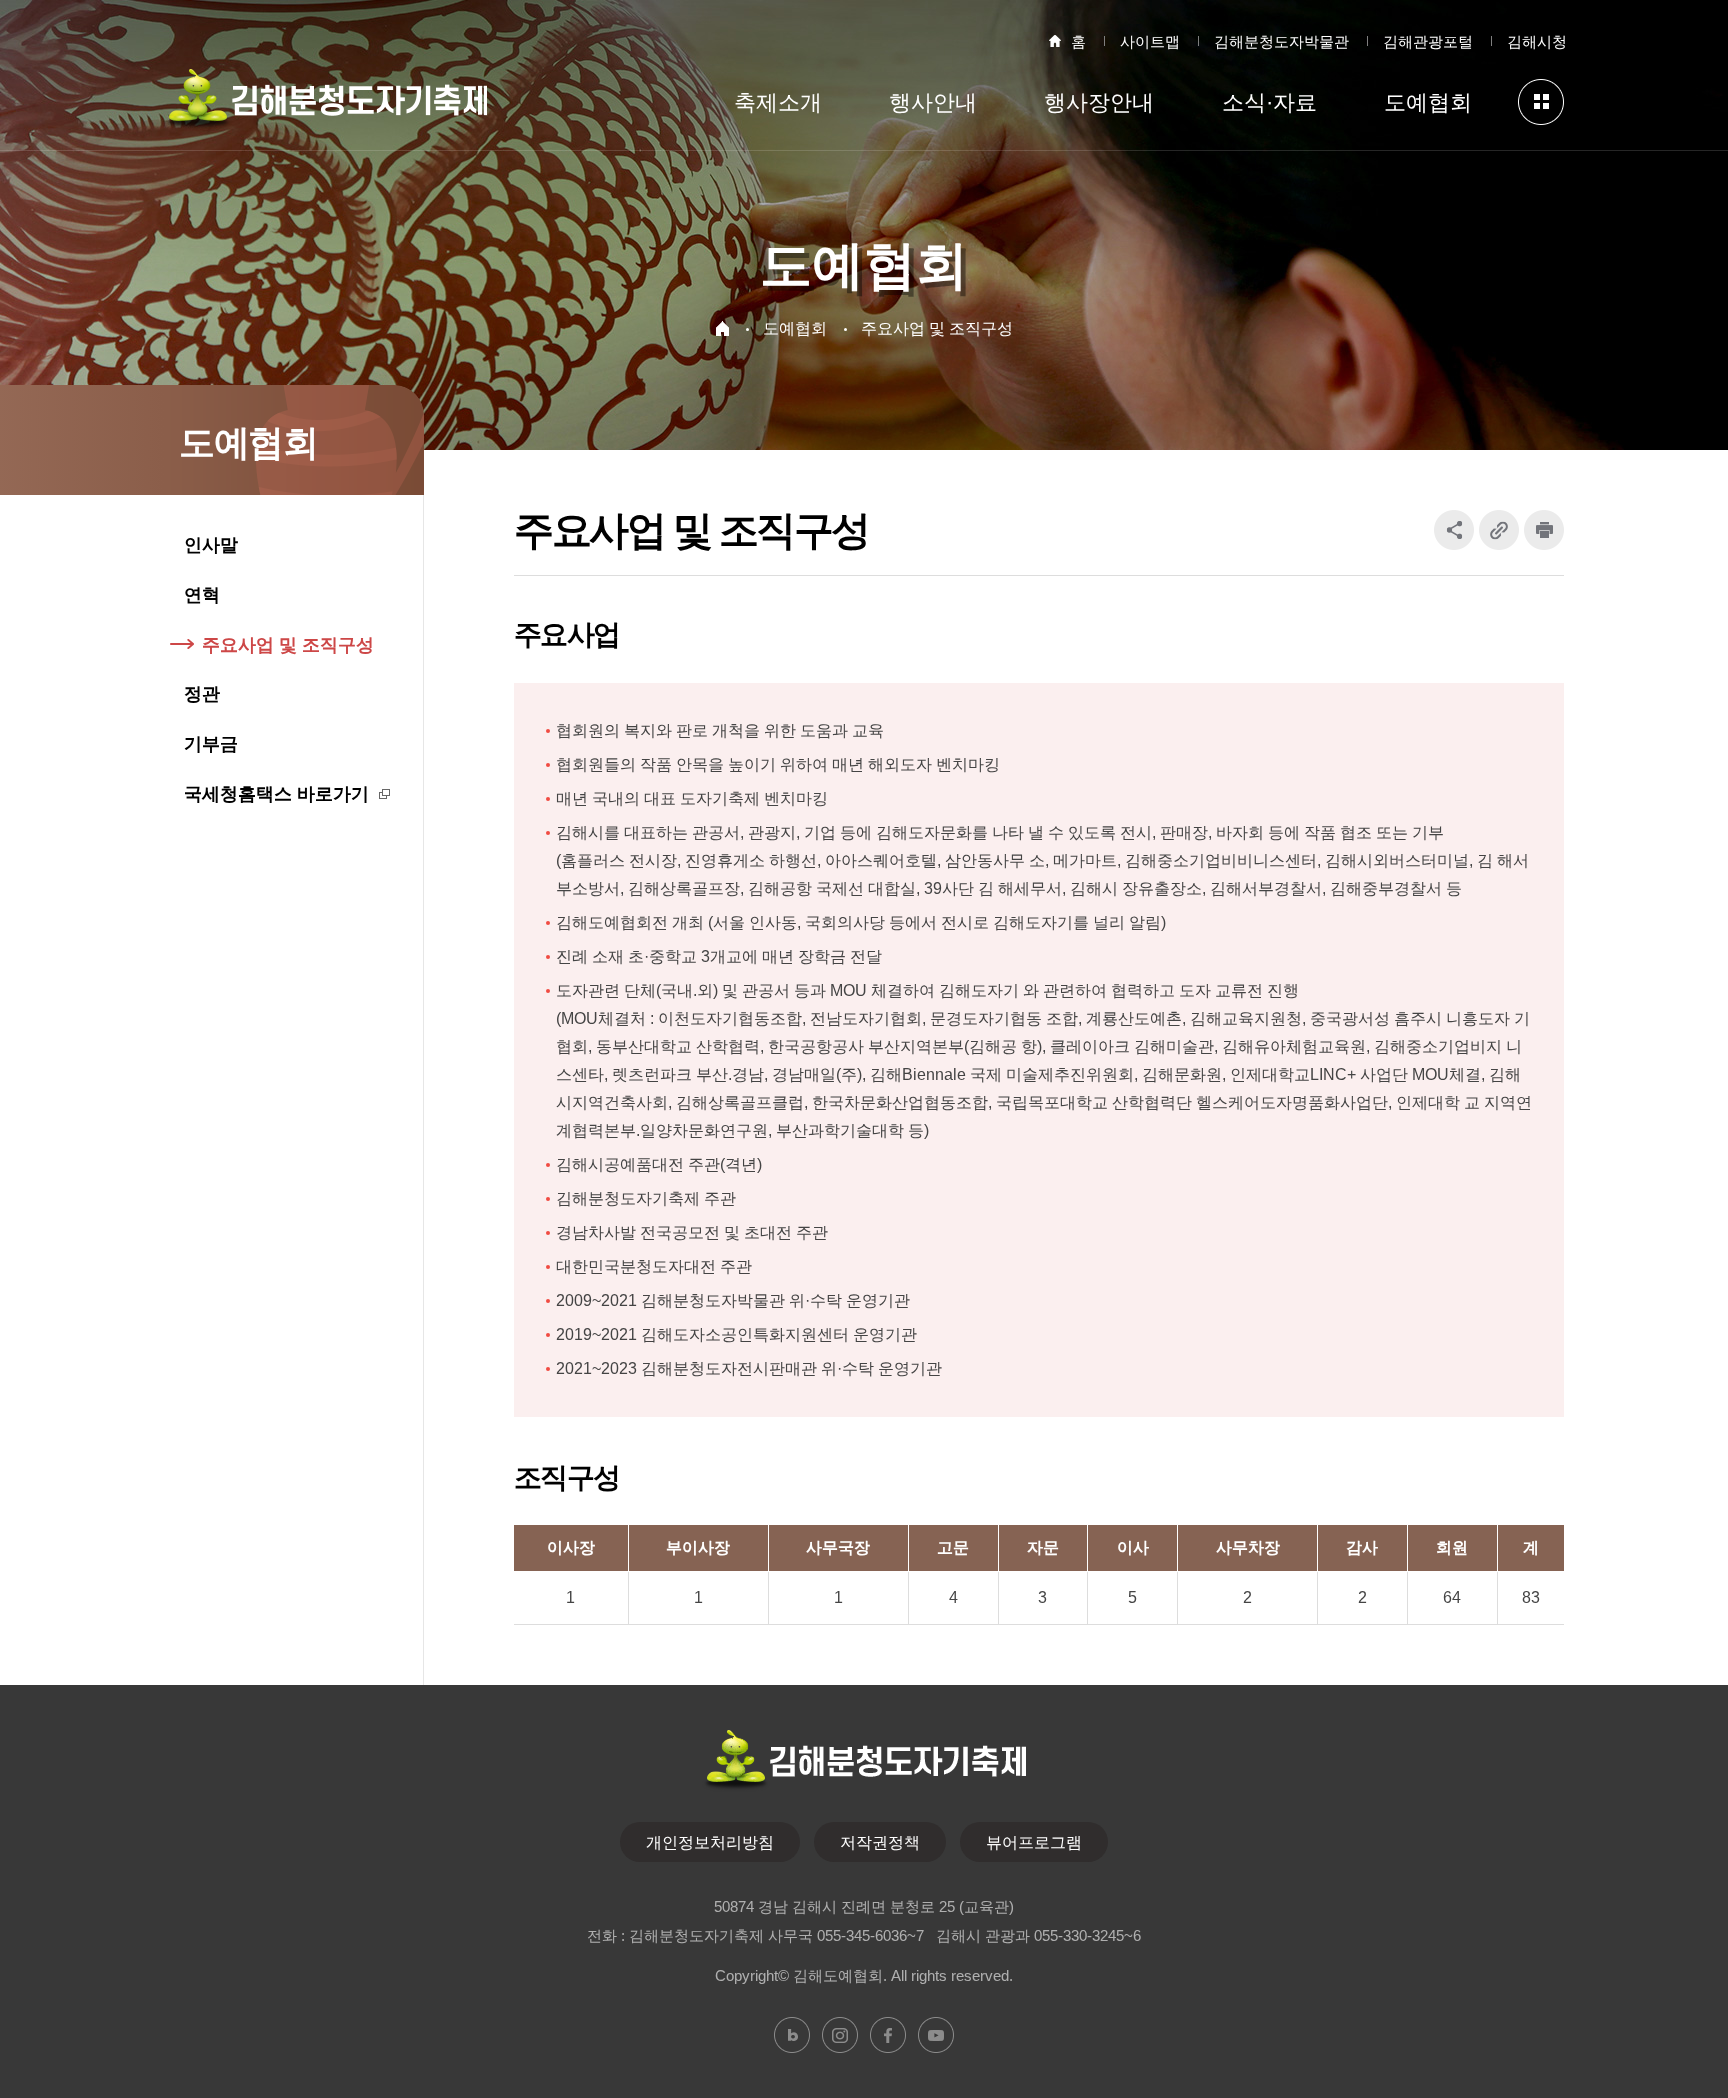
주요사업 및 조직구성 (937, 328)
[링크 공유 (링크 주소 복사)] (1499, 530)
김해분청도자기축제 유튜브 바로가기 (936, 2035)
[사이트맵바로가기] (1541, 102)
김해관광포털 (1428, 41)
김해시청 (1537, 41)
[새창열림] (1544, 530)
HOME (722, 328)
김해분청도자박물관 (1281, 41)
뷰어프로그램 (1034, 1842)
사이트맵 (1150, 41)
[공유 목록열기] (1454, 530)
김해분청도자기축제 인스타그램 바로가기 (840, 2035)
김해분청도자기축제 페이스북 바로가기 (888, 2035)
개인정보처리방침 (710, 1842)
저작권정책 (880, 1842)
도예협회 (795, 328)
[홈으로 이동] (325, 106)
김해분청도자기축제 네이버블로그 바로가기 (792, 2035)
